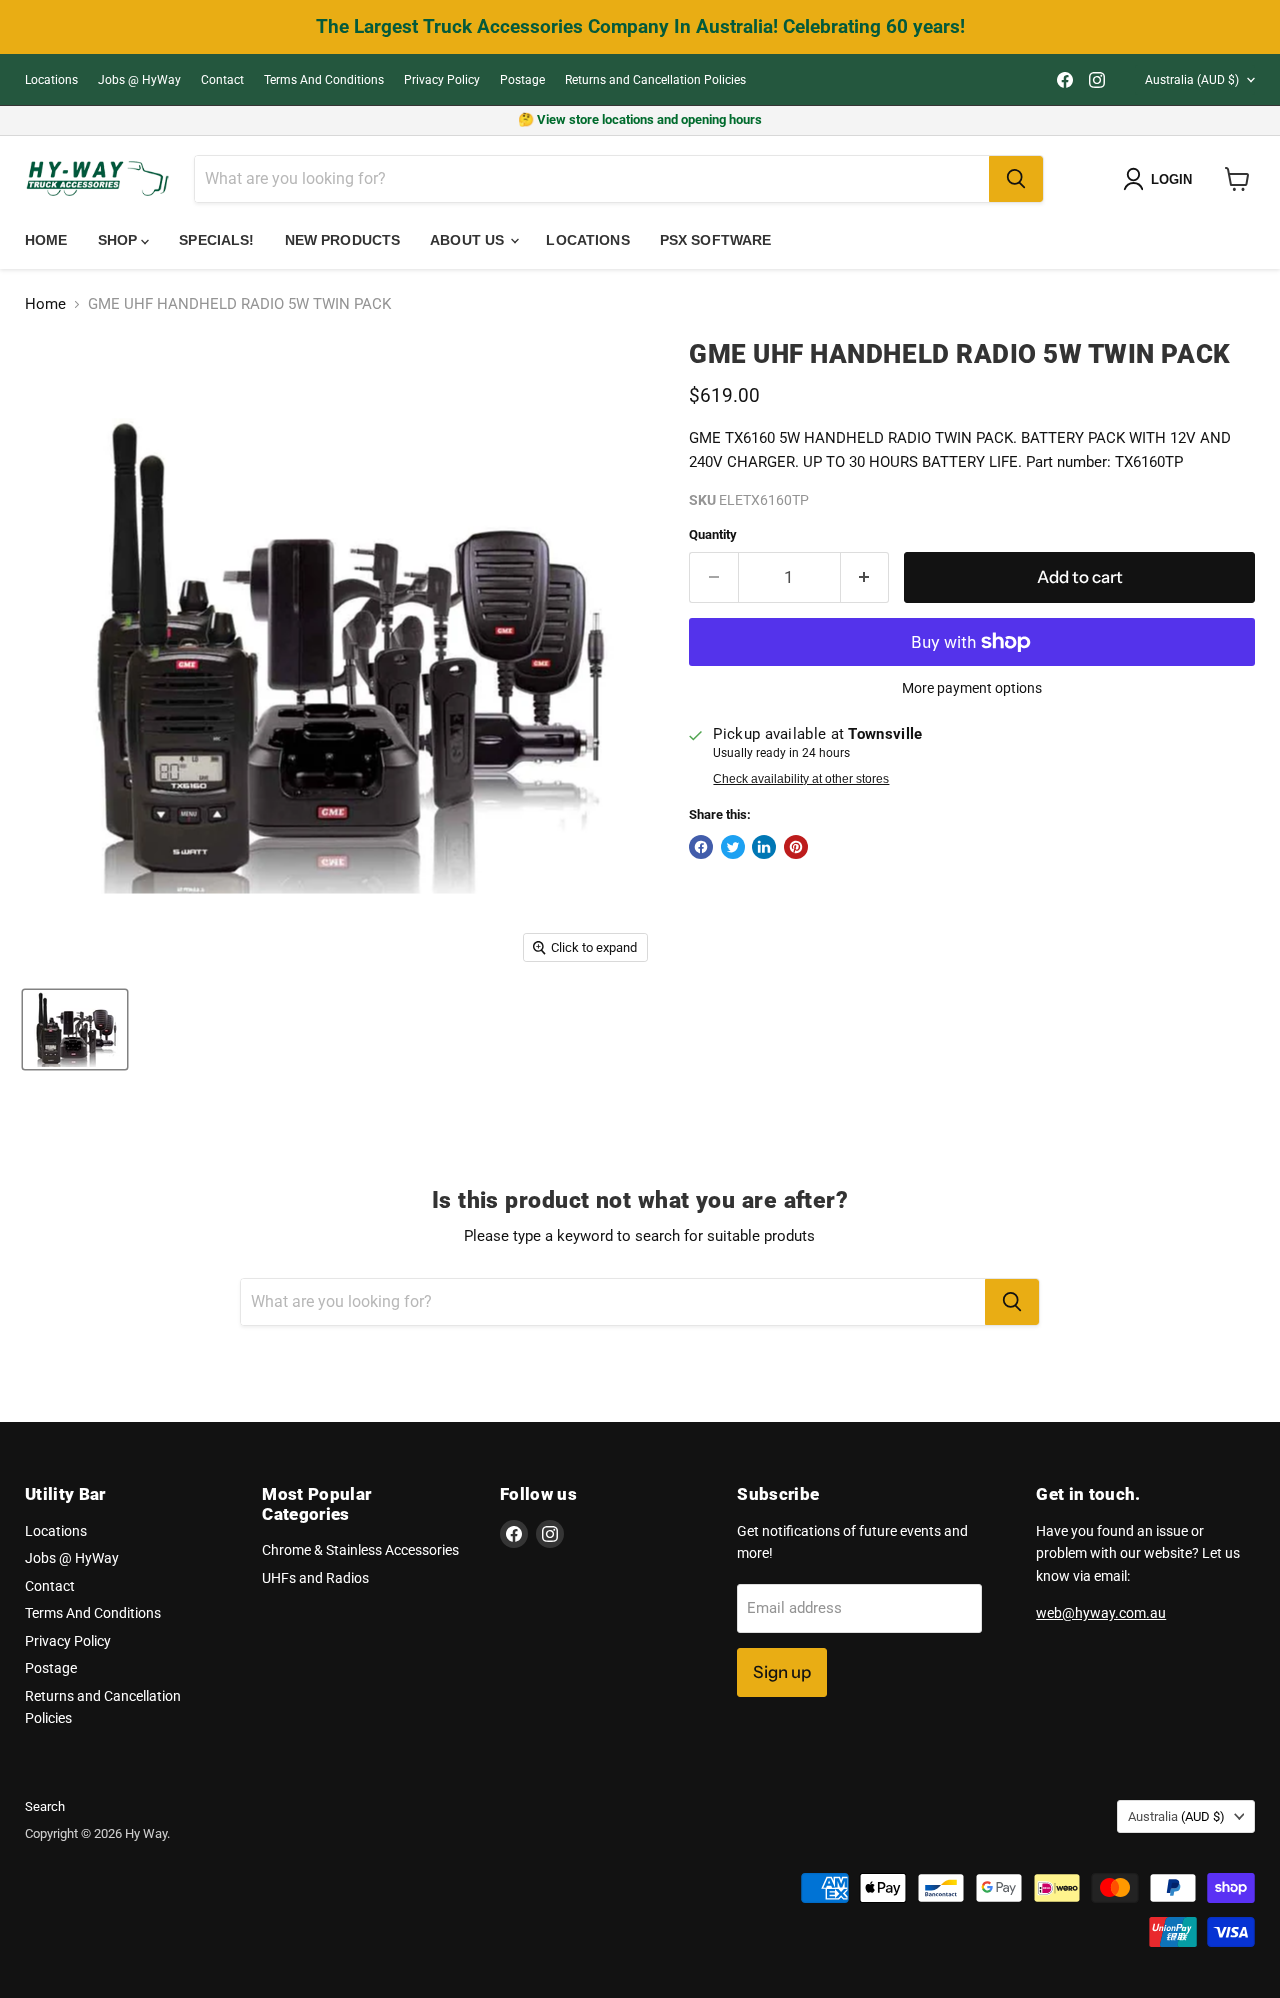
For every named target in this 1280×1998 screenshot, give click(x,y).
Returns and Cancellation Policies (655, 80)
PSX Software (716, 240)
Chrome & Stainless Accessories (360, 1550)
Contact (222, 80)
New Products (343, 240)
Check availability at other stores (801, 779)
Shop (120, 240)
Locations (51, 80)
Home (46, 240)
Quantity (713, 534)
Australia (1192, 80)
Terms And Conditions (324, 80)
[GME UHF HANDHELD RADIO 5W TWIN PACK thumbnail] (75, 1029)
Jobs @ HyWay (139, 80)
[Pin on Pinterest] (796, 847)
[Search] (1016, 179)
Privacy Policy (442, 80)
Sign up (782, 1672)
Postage (522, 80)
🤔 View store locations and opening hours (640, 119)
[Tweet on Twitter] (733, 847)
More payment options (972, 688)
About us (469, 240)
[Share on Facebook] (701, 847)
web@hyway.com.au (1101, 1613)
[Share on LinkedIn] (764, 847)
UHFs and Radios (315, 1578)
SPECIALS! (216, 240)
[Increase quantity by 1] (865, 577)
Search (45, 1806)
